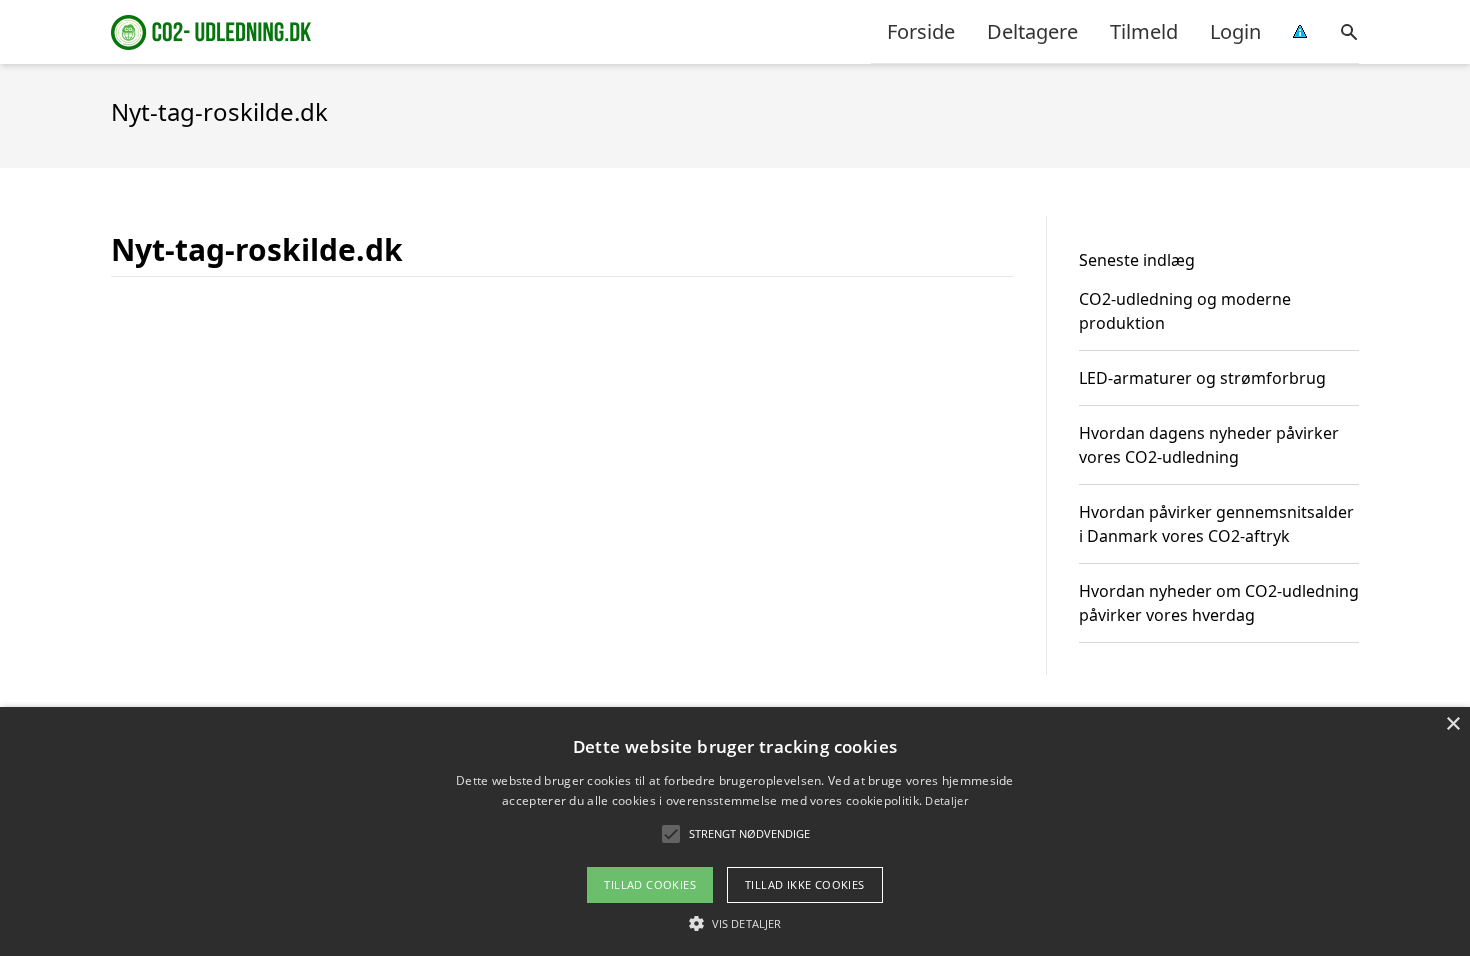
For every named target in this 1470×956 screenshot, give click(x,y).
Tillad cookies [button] (650, 884)
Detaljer (946, 800)
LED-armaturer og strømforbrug (1202, 378)
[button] (735, 923)
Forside (921, 31)
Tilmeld (1144, 31)
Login (1235, 31)
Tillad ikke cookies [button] (805, 884)
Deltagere (1032, 31)
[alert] (735, 831)
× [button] (1452, 724)
